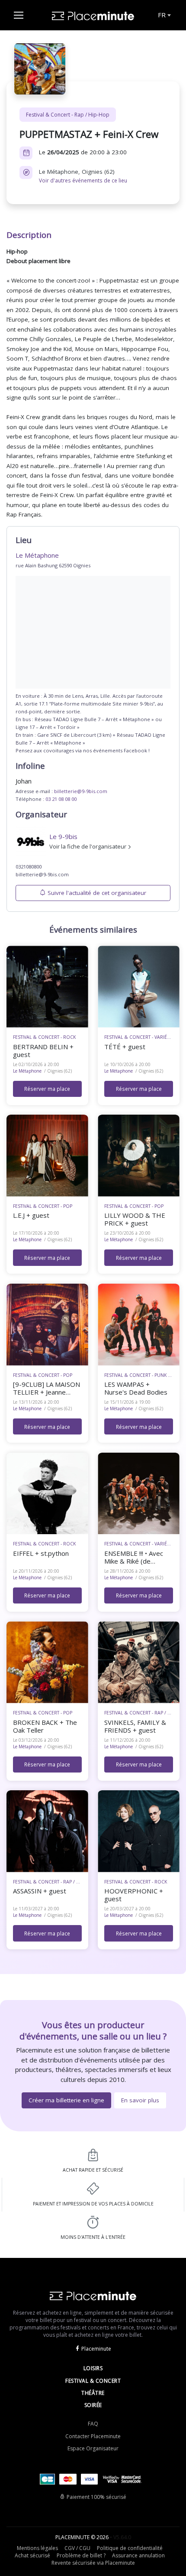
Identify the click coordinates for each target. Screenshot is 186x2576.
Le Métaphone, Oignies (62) (83, 176)
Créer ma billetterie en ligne (66, 2100)
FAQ (93, 2424)
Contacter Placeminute (93, 2436)
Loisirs (93, 2368)
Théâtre (93, 2393)
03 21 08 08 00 (61, 799)
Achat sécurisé (32, 2555)
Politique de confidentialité (130, 2548)
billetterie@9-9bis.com (81, 791)
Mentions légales (37, 2548)
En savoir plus (140, 2100)
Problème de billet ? (81, 2555)
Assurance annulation (138, 2555)
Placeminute (96, 2349)
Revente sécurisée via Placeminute (93, 2563)
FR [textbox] (162, 15)
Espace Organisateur (93, 2448)
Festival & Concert (93, 2381)
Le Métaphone (27, 1071)
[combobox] (164, 15)
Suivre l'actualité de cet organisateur (97, 893)
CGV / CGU (77, 2548)
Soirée (93, 2405)
